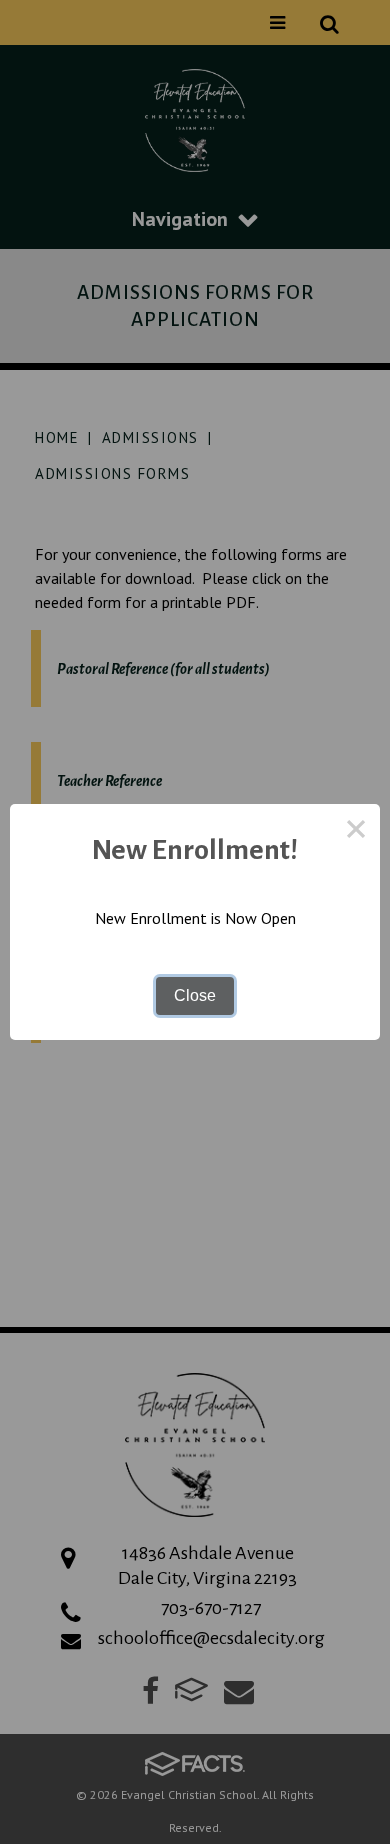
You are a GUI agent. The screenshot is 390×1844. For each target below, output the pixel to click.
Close (195, 995)
